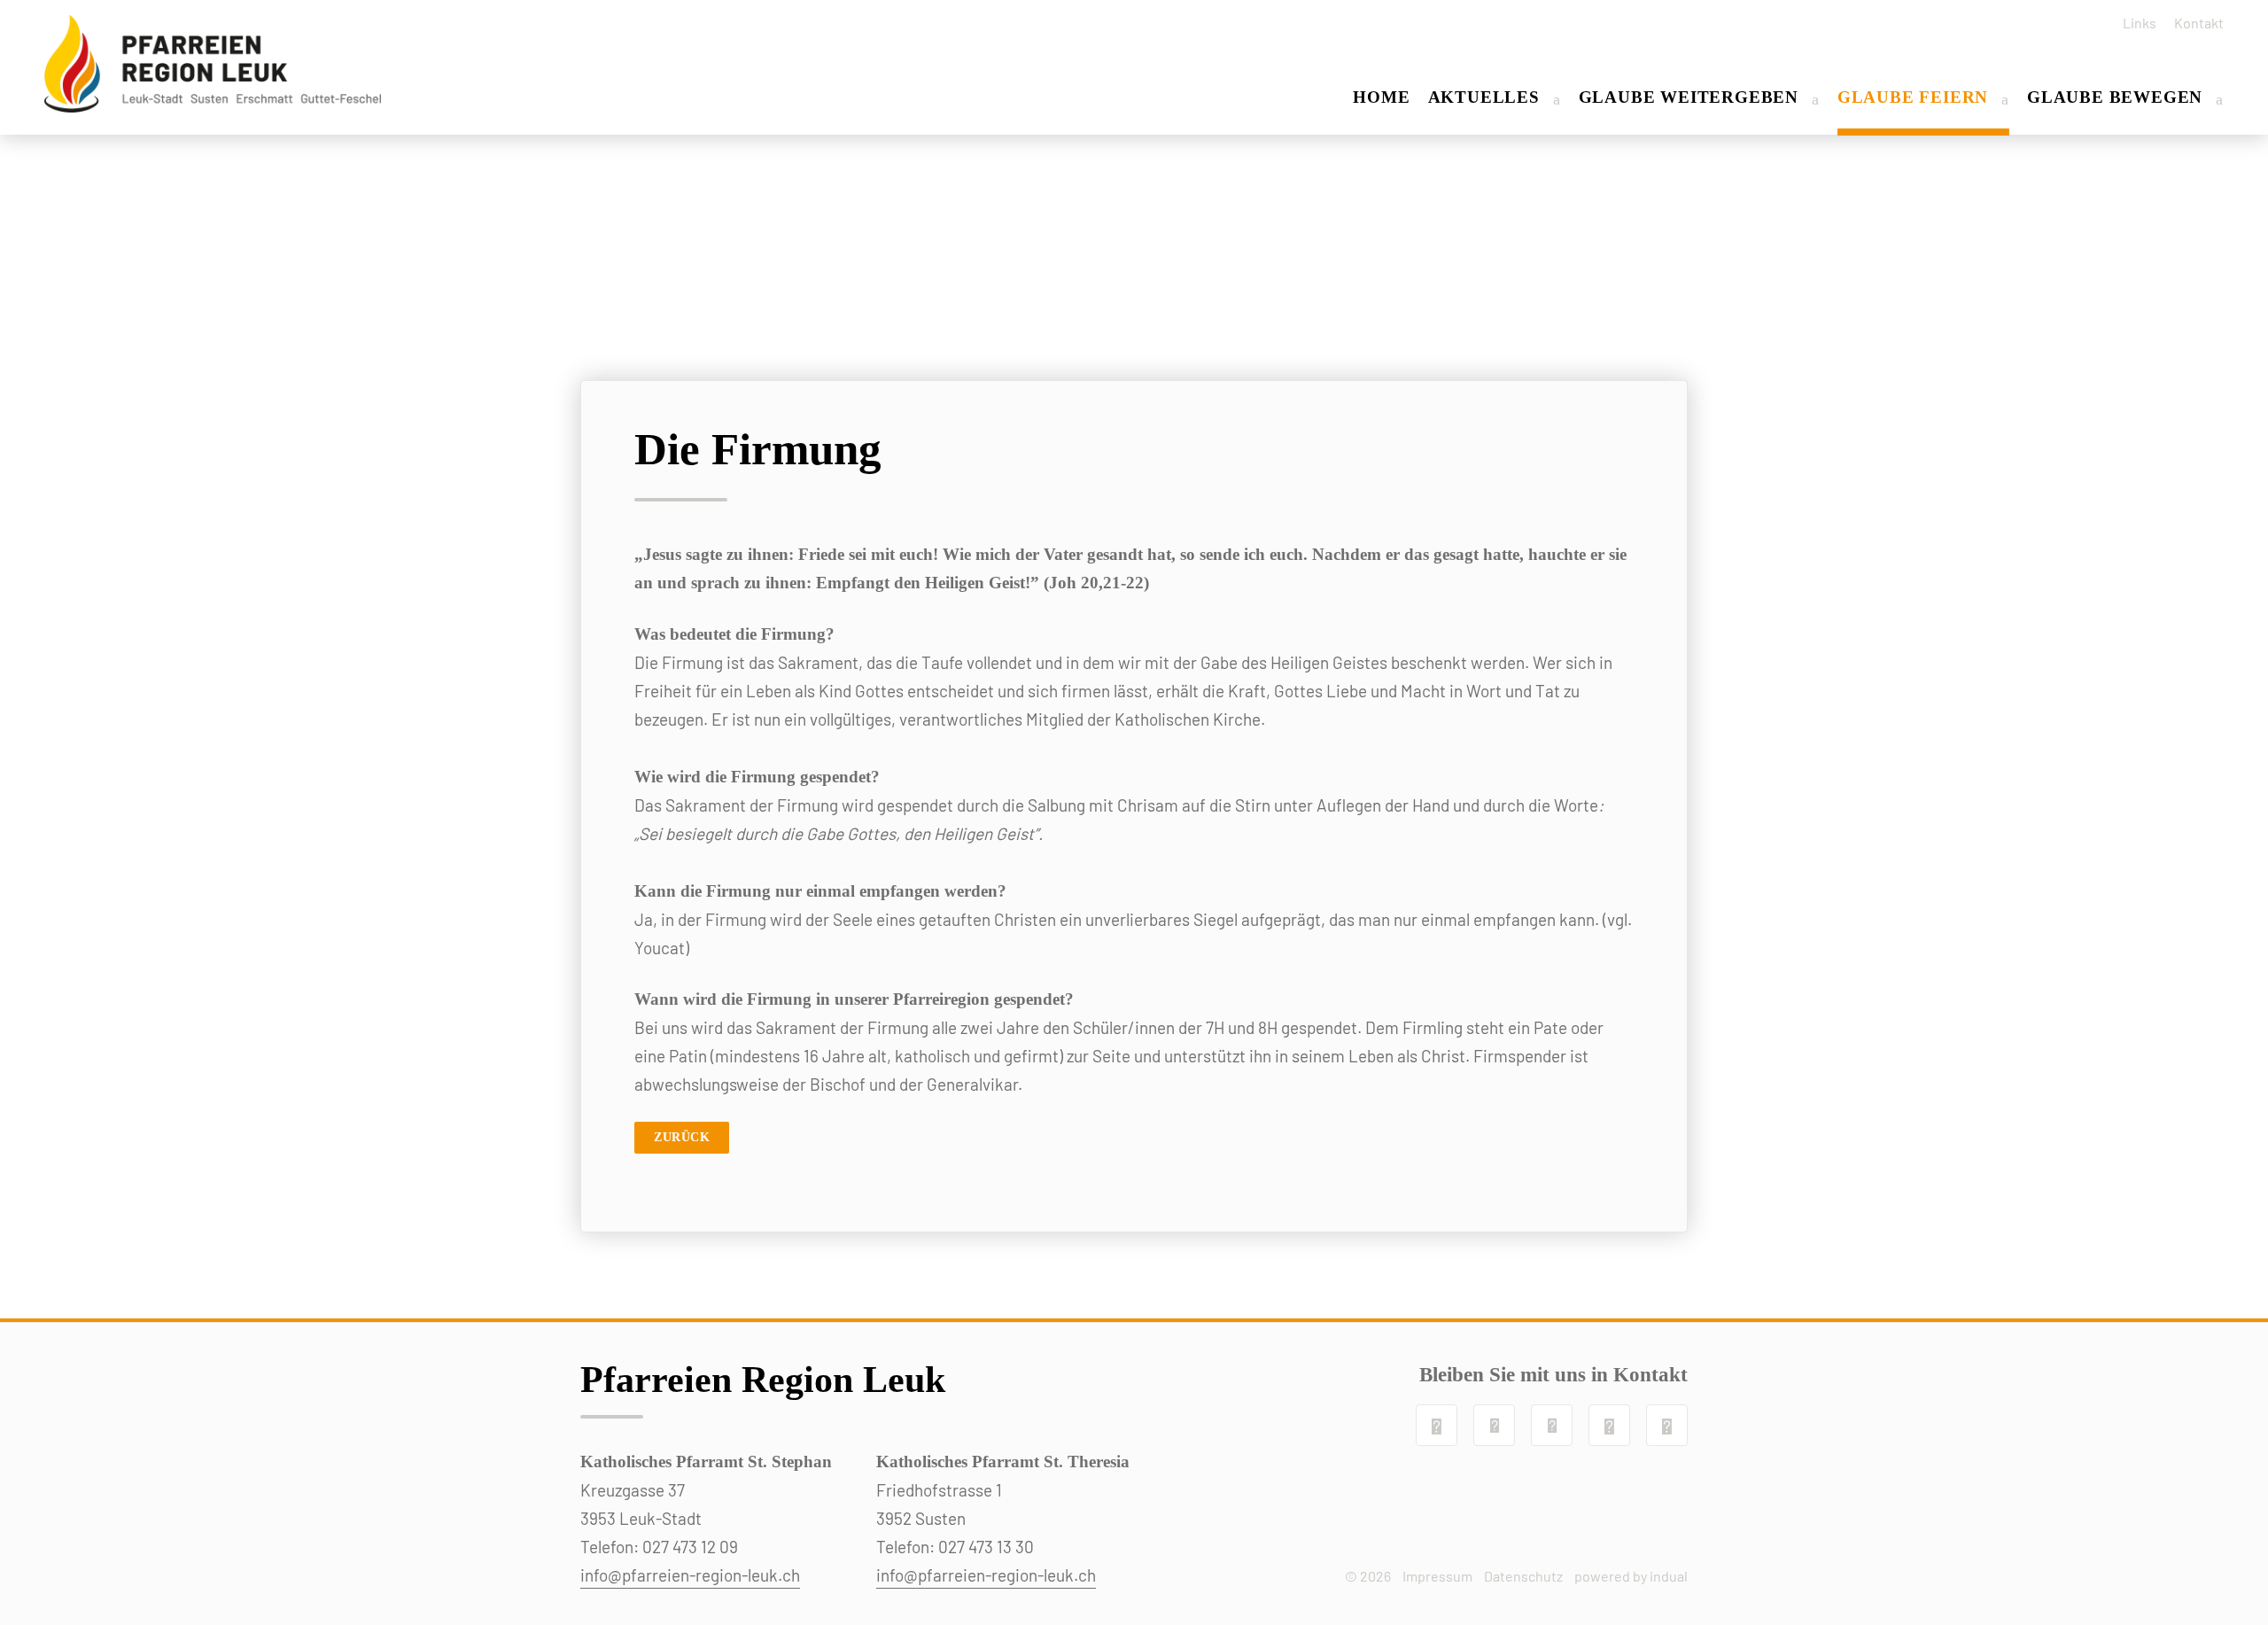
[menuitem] (2133, 23)
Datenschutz (1523, 1576)
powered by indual (1631, 1576)
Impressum (1437, 1576)
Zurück (682, 1137)
